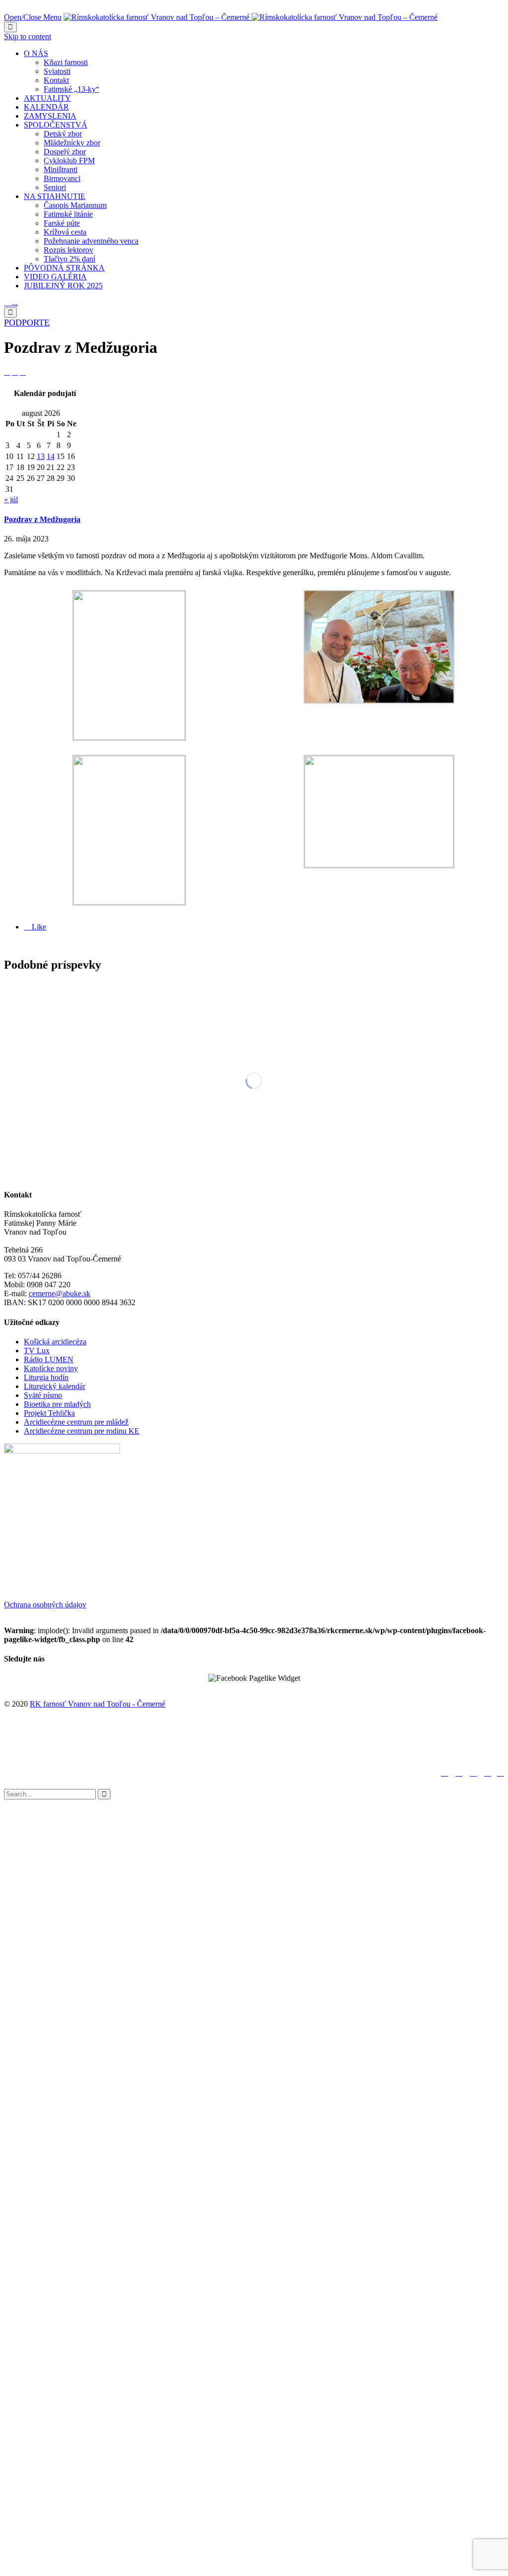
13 (41, 456)
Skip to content (28, 36)
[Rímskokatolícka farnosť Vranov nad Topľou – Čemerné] (251, 17)
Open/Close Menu (33, 17)
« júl (11, 499)
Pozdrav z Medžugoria (42, 519)
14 (51, 456)
